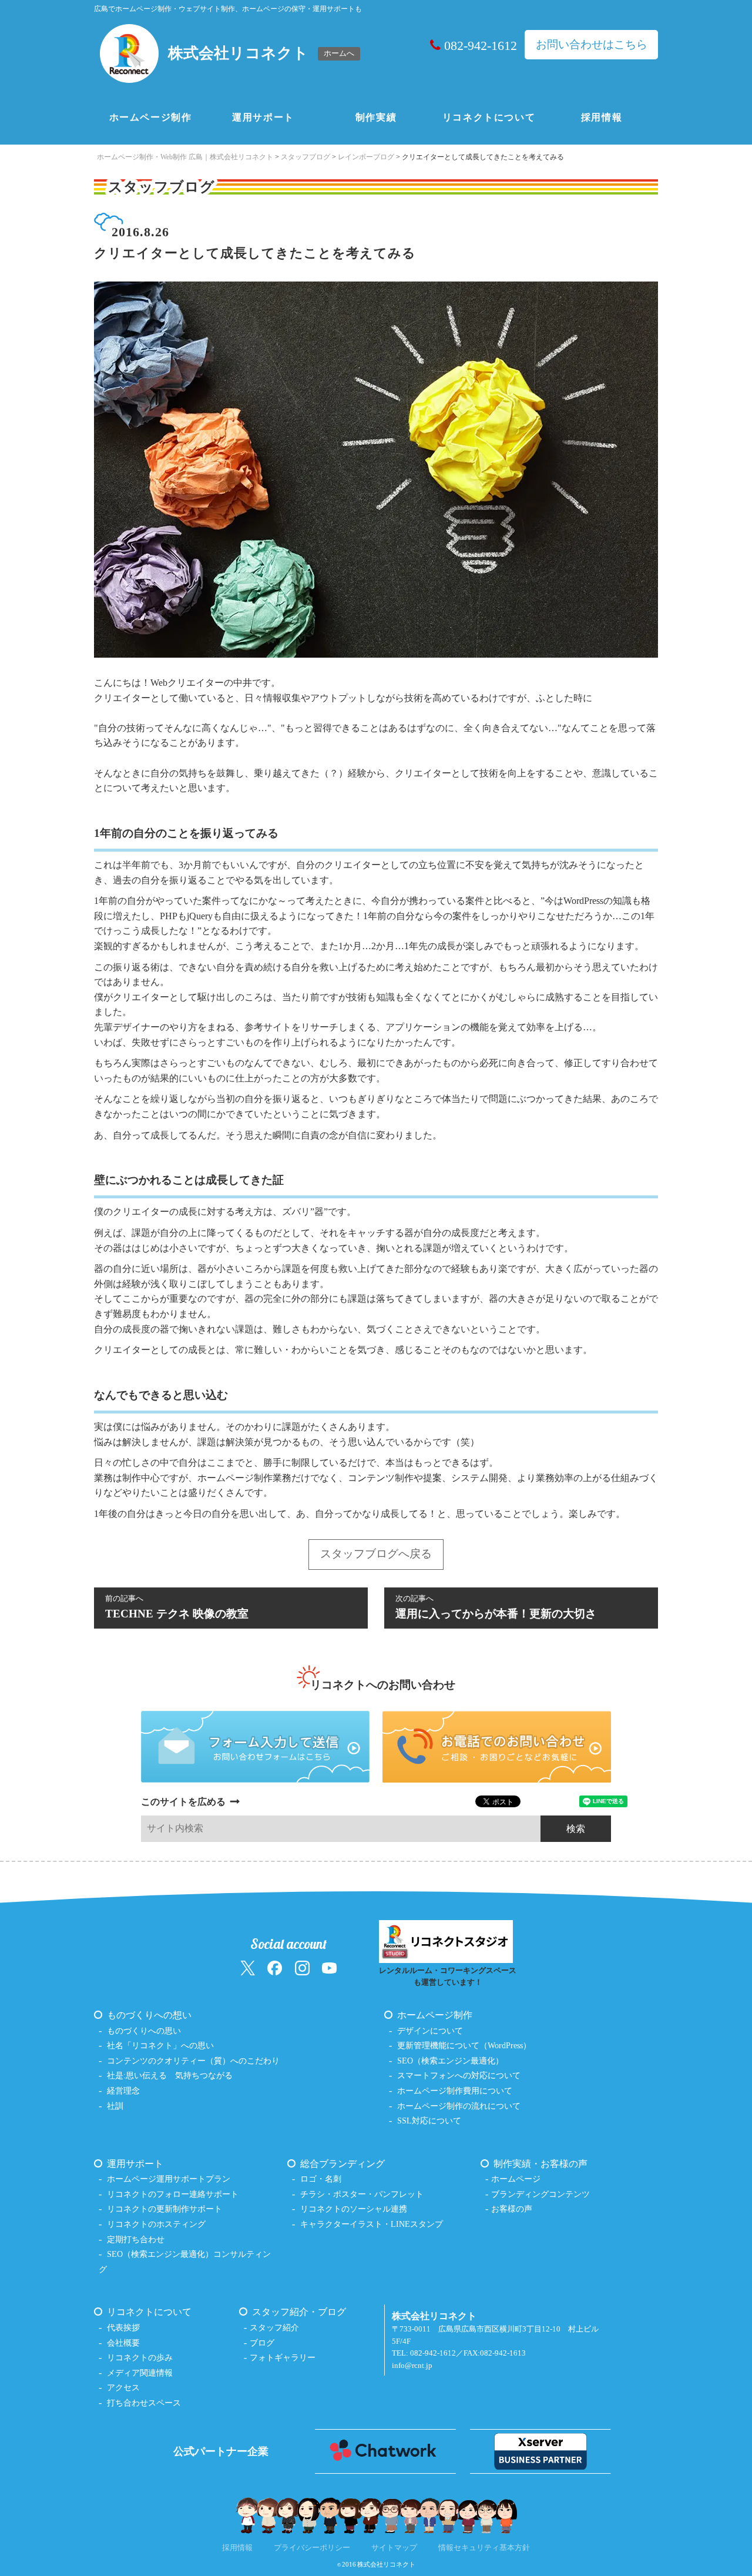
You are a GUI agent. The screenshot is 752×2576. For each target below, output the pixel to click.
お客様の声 (512, 2209)
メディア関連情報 (140, 2373)
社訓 (115, 2106)
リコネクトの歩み (140, 2357)
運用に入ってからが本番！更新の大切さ (496, 1607)
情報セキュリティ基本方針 (484, 2548)
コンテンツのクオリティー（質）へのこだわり (193, 2061)
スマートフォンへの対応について (459, 2075)
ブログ (262, 2343)
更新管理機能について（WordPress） (464, 2045)
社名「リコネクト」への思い (160, 2045)
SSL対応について (429, 2121)
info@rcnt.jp (412, 2366)
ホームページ (516, 2179)
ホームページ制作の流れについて (459, 2106)
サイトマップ (394, 2548)
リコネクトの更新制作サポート (164, 2209)
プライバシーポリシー (312, 2548)
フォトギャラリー (283, 2357)
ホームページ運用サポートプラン (169, 2179)
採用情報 (602, 117)
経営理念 (123, 2091)
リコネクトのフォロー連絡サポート (173, 2194)
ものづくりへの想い (149, 2015)
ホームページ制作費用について (455, 2091)
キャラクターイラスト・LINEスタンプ (372, 2224)
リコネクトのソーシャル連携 (354, 2209)
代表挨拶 (123, 2327)
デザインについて (430, 2031)
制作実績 (376, 117)
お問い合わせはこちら (592, 44)
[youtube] (329, 1967)
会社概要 (123, 2343)
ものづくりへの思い (144, 2031)
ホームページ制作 (151, 117)
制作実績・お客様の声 (540, 2164)
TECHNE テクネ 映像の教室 (177, 1607)
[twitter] (248, 1967)
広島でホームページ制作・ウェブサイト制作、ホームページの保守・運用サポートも (228, 9)
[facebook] (275, 1967)
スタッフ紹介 (274, 2327)
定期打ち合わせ (136, 2239)
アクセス (123, 2387)
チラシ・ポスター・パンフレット (362, 2194)
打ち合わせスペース (144, 2403)
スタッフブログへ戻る (376, 1554)
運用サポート (263, 117)
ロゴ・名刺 (321, 2179)
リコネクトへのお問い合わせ (383, 1685)
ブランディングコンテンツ (540, 2194)
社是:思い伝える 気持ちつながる (170, 2075)
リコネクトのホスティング (156, 2224)
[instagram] (302, 1967)
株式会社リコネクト (386, 2564)
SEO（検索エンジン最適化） (450, 2061)
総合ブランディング (343, 2164)
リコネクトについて (489, 117)
